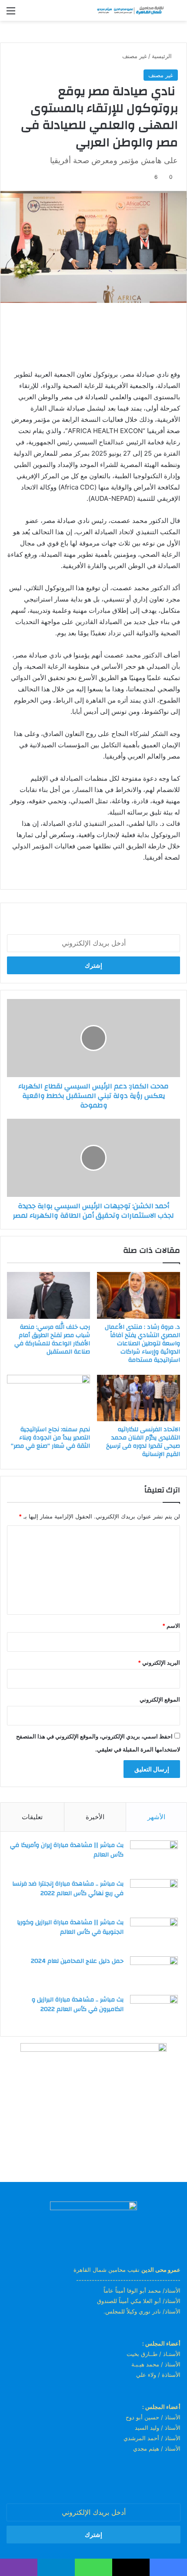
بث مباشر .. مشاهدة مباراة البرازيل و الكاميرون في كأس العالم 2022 (78, 2004)
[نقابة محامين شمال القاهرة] (130, 10)
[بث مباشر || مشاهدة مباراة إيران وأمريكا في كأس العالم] (154, 1857)
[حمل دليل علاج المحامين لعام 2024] (154, 1973)
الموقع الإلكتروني (160, 1699)
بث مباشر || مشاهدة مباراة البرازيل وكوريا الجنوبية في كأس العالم (70, 1927)
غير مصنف (135, 56)
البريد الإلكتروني (159, 1663)
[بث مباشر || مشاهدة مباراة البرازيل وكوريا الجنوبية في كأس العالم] (154, 1934)
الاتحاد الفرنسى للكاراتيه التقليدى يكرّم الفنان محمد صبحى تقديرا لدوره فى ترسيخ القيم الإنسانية (143, 1442)
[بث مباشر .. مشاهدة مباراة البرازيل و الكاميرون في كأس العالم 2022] (154, 2011)
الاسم (171, 1626)
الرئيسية (163, 56)
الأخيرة (95, 1817)
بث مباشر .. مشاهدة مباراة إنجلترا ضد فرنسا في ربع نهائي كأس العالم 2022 (68, 1889)
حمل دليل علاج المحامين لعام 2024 (77, 1961)
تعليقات (32, 1817)
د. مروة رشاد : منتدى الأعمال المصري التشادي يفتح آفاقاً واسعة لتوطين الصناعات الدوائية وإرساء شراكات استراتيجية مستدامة (142, 1344)
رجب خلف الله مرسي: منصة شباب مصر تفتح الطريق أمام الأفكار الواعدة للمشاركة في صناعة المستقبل (52, 1339)
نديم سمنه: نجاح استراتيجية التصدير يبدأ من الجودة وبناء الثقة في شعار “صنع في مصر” (50, 1438)
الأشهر (156, 1817)
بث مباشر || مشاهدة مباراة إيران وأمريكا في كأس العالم (67, 1850)
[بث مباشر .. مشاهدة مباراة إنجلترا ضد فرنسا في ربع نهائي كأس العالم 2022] (154, 1895)
